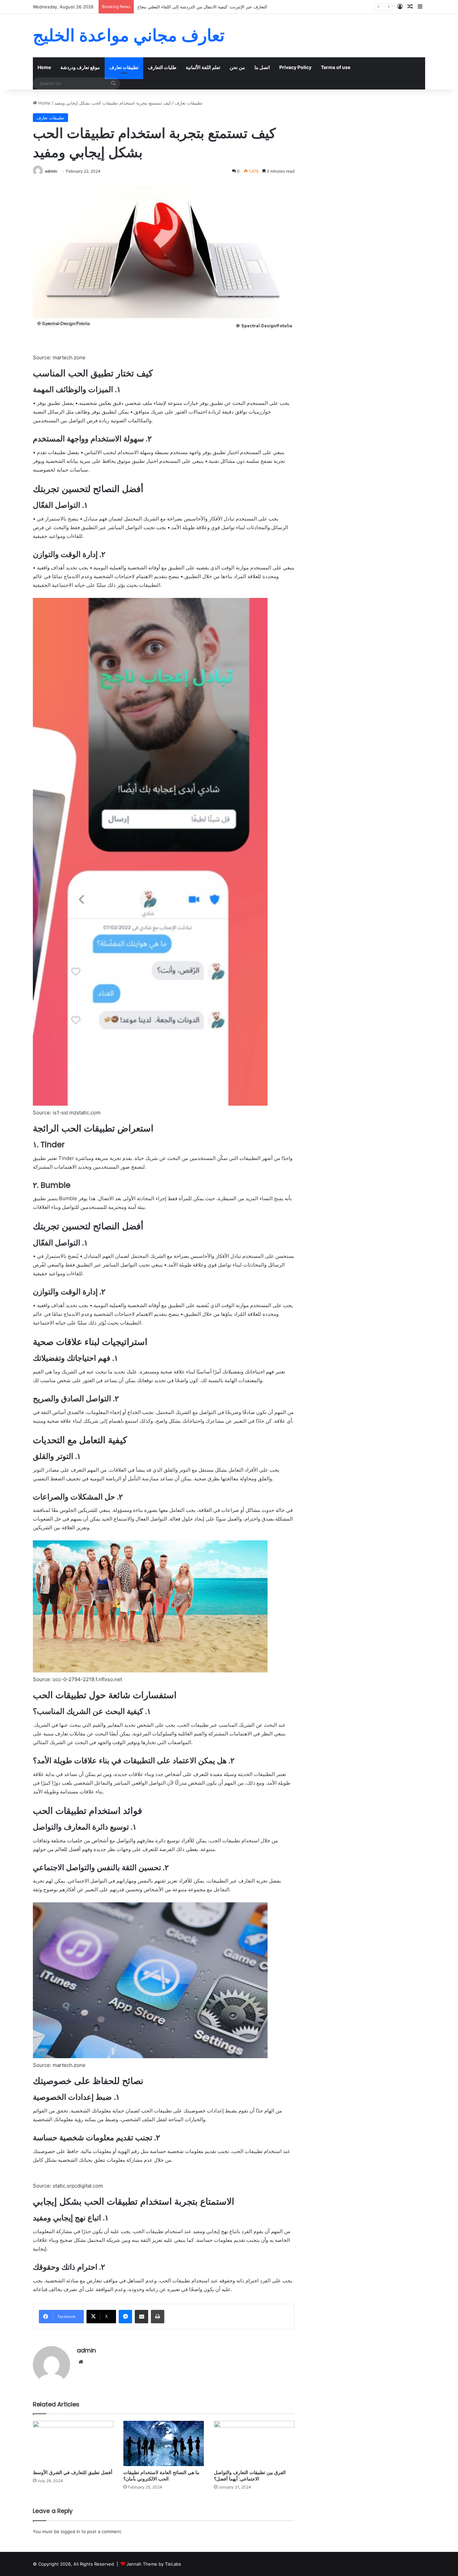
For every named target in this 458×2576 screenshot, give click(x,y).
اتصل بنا (262, 67)
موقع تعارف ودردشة (80, 67)
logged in (70, 2531)
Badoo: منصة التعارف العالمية (165, 7)
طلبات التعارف (162, 67)
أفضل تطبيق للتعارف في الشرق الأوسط (73, 2472)
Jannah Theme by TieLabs (154, 2564)
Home (44, 67)
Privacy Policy (295, 67)
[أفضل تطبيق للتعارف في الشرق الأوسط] (73, 2443)
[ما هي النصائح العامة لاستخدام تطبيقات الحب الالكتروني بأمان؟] (164, 2443)
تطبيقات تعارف (124, 67)
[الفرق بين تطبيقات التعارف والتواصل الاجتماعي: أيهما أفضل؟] (254, 2443)
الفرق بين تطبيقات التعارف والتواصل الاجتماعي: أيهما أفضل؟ (250, 2476)
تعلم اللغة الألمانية (203, 67)
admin (51, 171)
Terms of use (336, 67)
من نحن (237, 67)
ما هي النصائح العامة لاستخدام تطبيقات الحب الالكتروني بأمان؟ (161, 2476)
